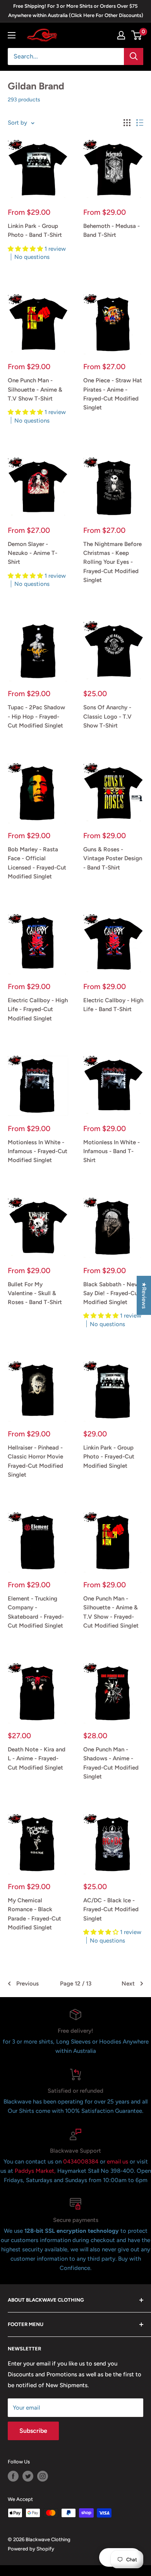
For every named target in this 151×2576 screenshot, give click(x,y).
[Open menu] (12, 35)
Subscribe (33, 2431)
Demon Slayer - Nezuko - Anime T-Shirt (33, 553)
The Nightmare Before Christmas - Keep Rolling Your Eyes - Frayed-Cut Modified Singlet (112, 562)
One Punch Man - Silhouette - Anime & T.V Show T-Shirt (35, 389)
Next (128, 1984)
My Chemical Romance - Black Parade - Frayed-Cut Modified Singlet (34, 1914)
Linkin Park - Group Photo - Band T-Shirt (35, 230)
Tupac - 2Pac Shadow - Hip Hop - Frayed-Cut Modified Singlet (36, 716)
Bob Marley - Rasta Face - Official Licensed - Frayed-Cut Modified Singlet (37, 863)
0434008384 (82, 2162)
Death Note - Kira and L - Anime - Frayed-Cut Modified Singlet (37, 1759)
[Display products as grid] (127, 123)
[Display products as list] (140, 123)
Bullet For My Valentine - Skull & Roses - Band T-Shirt (35, 1293)
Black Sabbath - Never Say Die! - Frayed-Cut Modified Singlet (113, 1293)
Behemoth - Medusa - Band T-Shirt (112, 230)
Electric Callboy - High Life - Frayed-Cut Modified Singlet (38, 1009)
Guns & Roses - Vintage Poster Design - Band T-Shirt (113, 858)
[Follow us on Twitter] (28, 2476)
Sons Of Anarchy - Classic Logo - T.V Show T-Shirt (107, 716)
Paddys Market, (35, 2171)
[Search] (134, 56)
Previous (27, 1984)
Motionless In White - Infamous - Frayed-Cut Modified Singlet (38, 1151)
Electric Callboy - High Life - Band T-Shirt (113, 1005)
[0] (137, 35)
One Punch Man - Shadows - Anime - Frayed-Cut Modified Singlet (111, 1763)
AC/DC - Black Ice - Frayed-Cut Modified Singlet (111, 1909)
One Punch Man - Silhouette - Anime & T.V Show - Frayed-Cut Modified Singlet (111, 1612)
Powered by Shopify (31, 2549)
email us (118, 2162)
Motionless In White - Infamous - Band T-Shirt (112, 1151)
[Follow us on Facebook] (13, 2476)
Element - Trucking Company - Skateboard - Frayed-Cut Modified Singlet (36, 1612)
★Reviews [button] (144, 1295)
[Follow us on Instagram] (43, 2476)
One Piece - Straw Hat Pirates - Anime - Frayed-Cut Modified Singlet (113, 394)
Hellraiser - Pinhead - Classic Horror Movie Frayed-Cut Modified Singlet (35, 1461)
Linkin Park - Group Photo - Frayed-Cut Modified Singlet (109, 1457)
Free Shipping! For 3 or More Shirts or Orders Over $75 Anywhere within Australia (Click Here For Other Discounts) (76, 11)
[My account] (121, 35)
